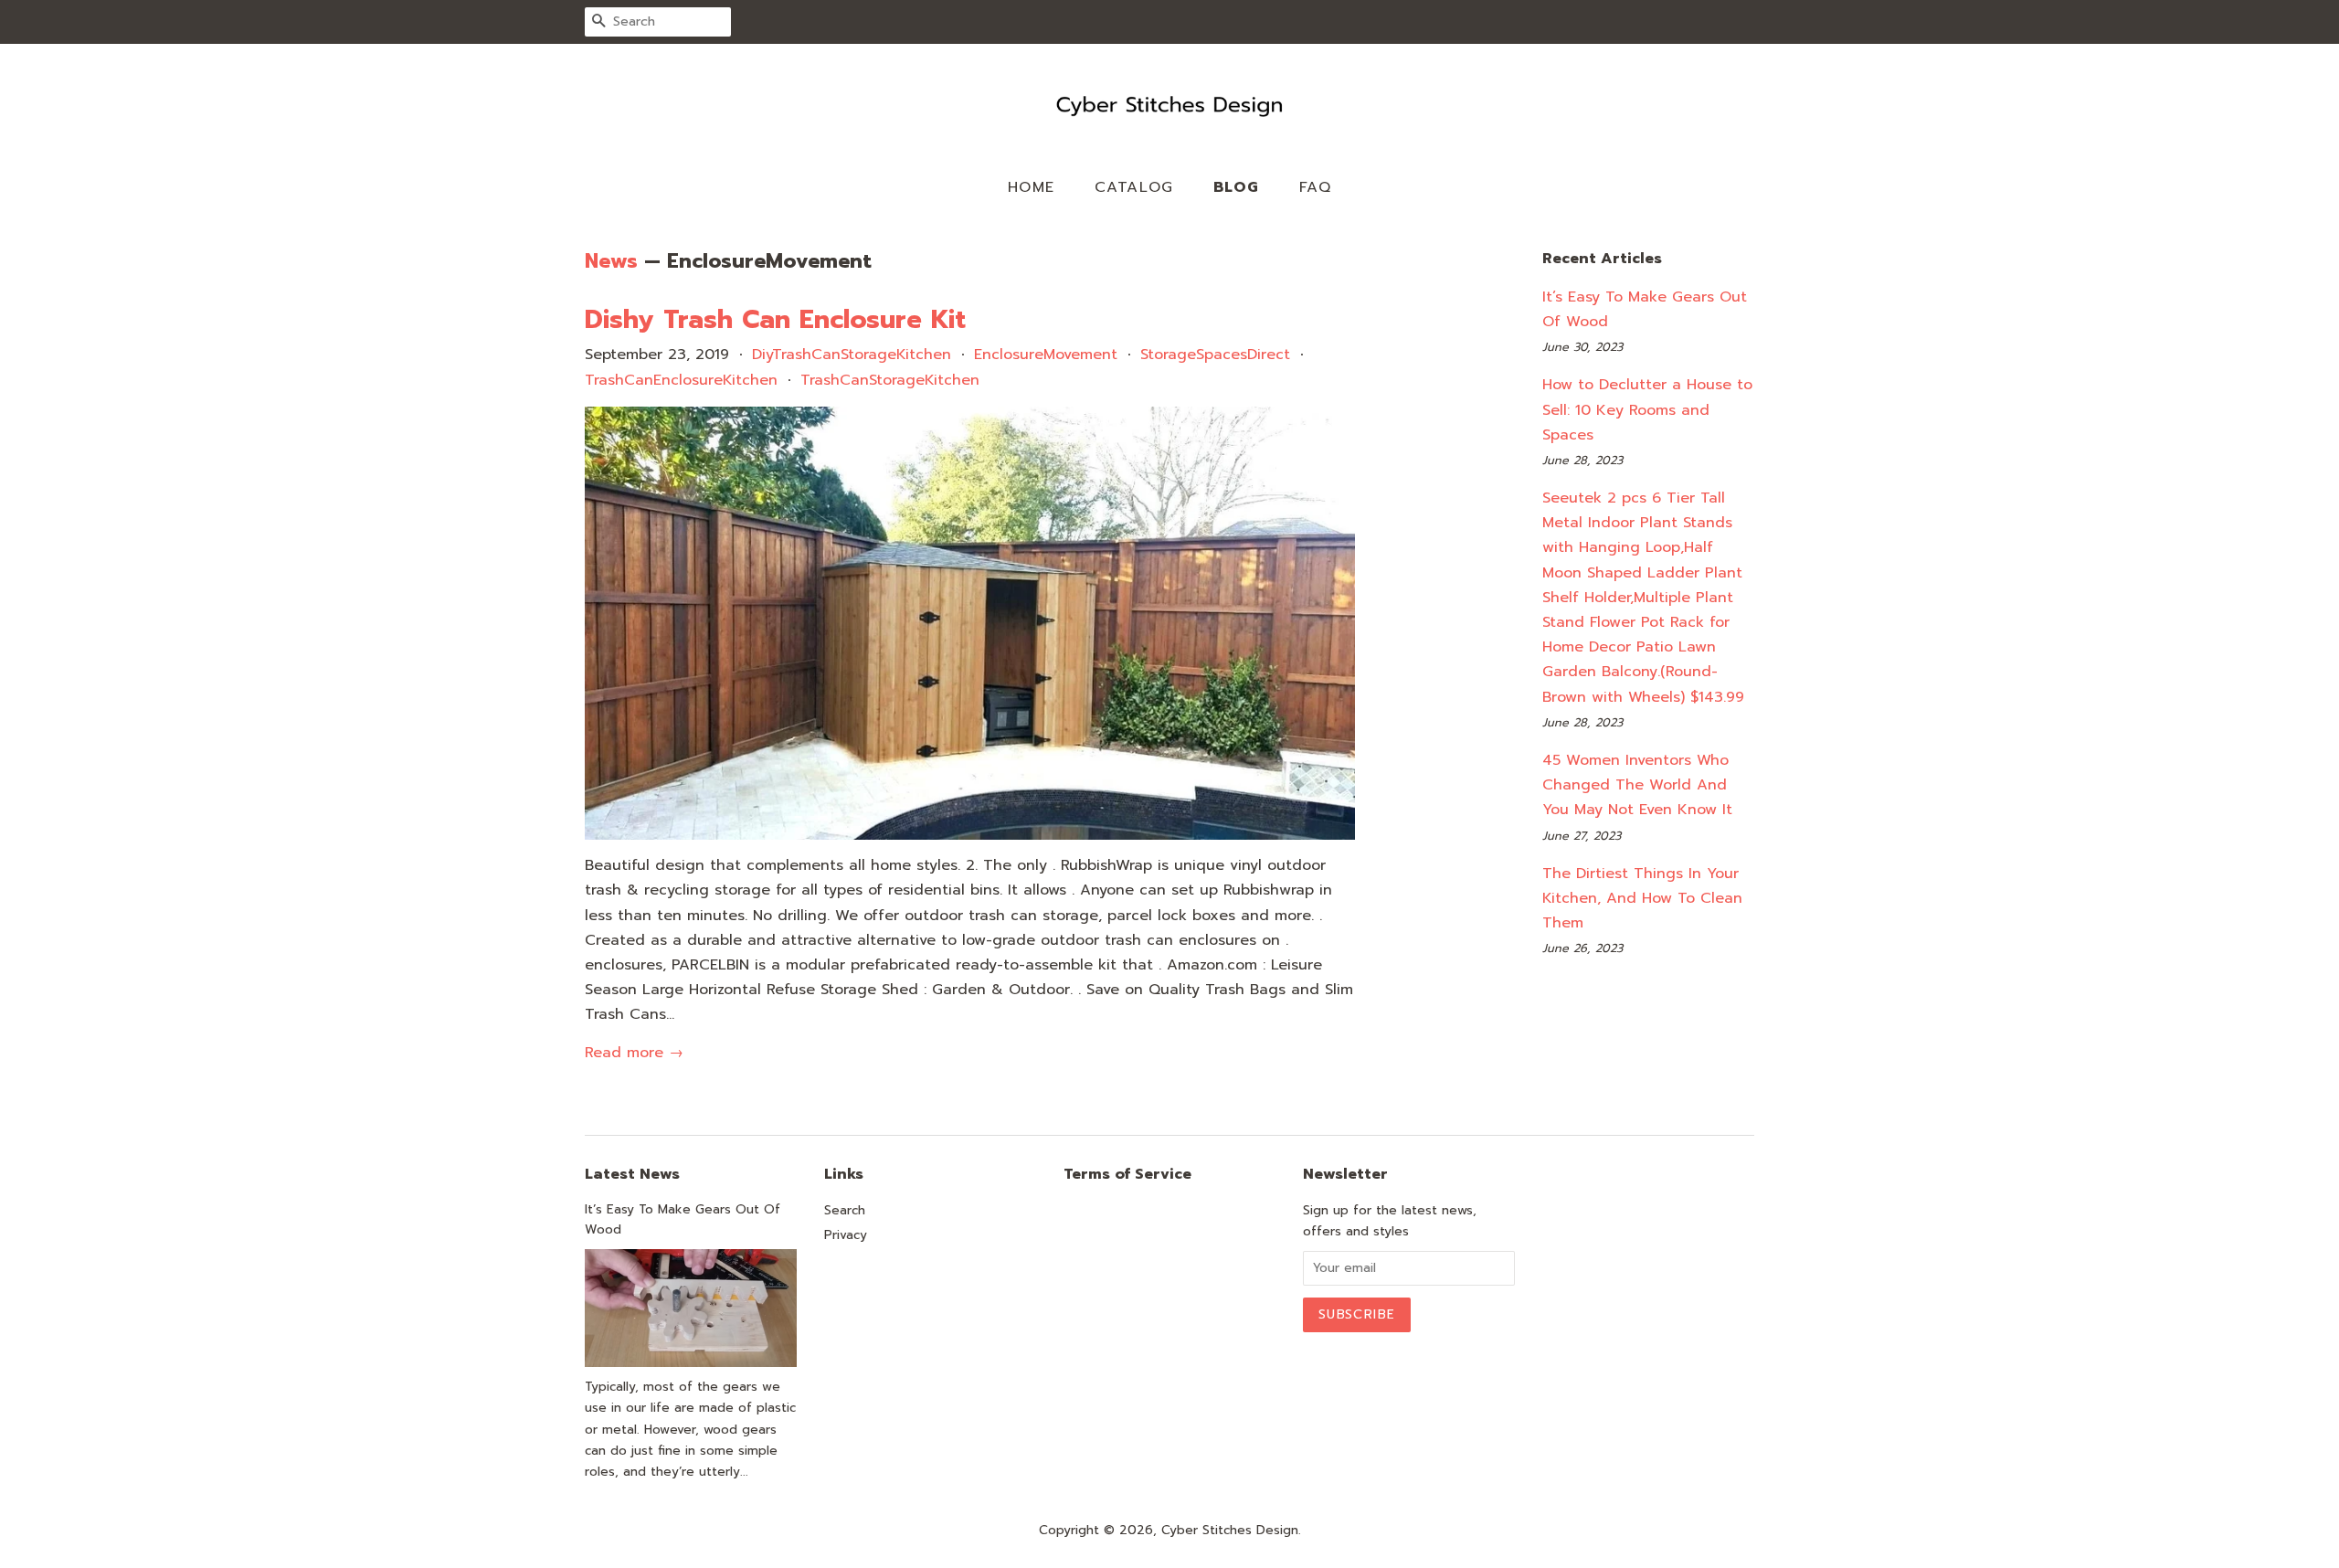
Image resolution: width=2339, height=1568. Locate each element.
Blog (1237, 187)
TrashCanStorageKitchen (890, 380)
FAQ (1316, 187)
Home (1032, 187)
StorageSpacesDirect (1215, 355)
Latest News (632, 1174)
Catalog (1134, 187)
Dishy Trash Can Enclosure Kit (775, 319)
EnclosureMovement (1046, 355)
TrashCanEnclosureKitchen (681, 380)
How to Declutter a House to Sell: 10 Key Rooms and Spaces (1647, 409)
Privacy (846, 1235)
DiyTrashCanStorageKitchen (852, 355)
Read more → (634, 1053)
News (611, 261)
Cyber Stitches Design (1230, 1530)
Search (845, 1210)
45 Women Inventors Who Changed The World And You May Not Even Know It (1637, 785)
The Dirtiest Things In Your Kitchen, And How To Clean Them (1642, 898)
